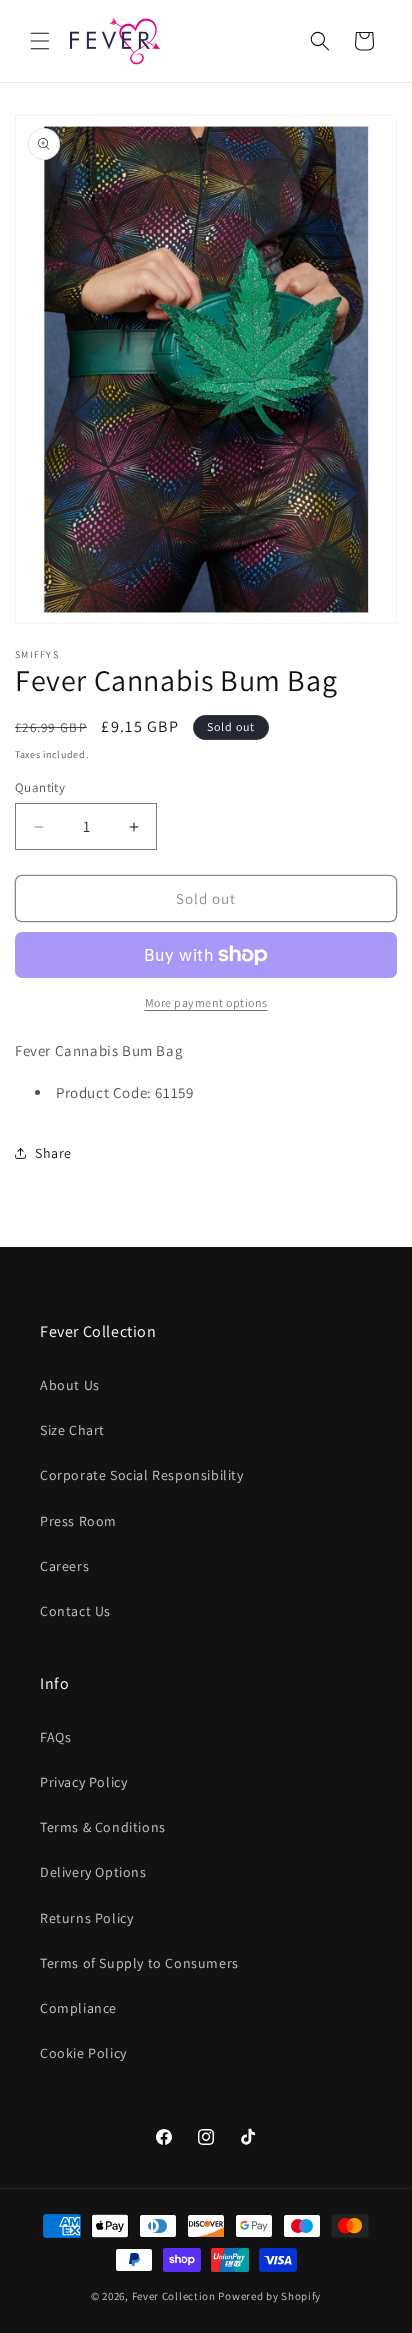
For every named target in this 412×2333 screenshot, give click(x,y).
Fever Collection (174, 2296)
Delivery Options (93, 1872)
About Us (70, 1385)
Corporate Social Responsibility (142, 1475)
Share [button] (53, 1153)
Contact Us (75, 1611)
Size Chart (72, 1430)
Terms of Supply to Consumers (139, 1963)
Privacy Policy (83, 1782)
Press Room (78, 1521)
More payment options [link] (206, 1002)
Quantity (40, 787)
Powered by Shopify (269, 2296)
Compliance (78, 2008)
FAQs (55, 1737)
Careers (64, 1566)
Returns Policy (86, 1918)
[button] (40, 41)
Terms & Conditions (103, 1827)
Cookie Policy (83, 2053)
